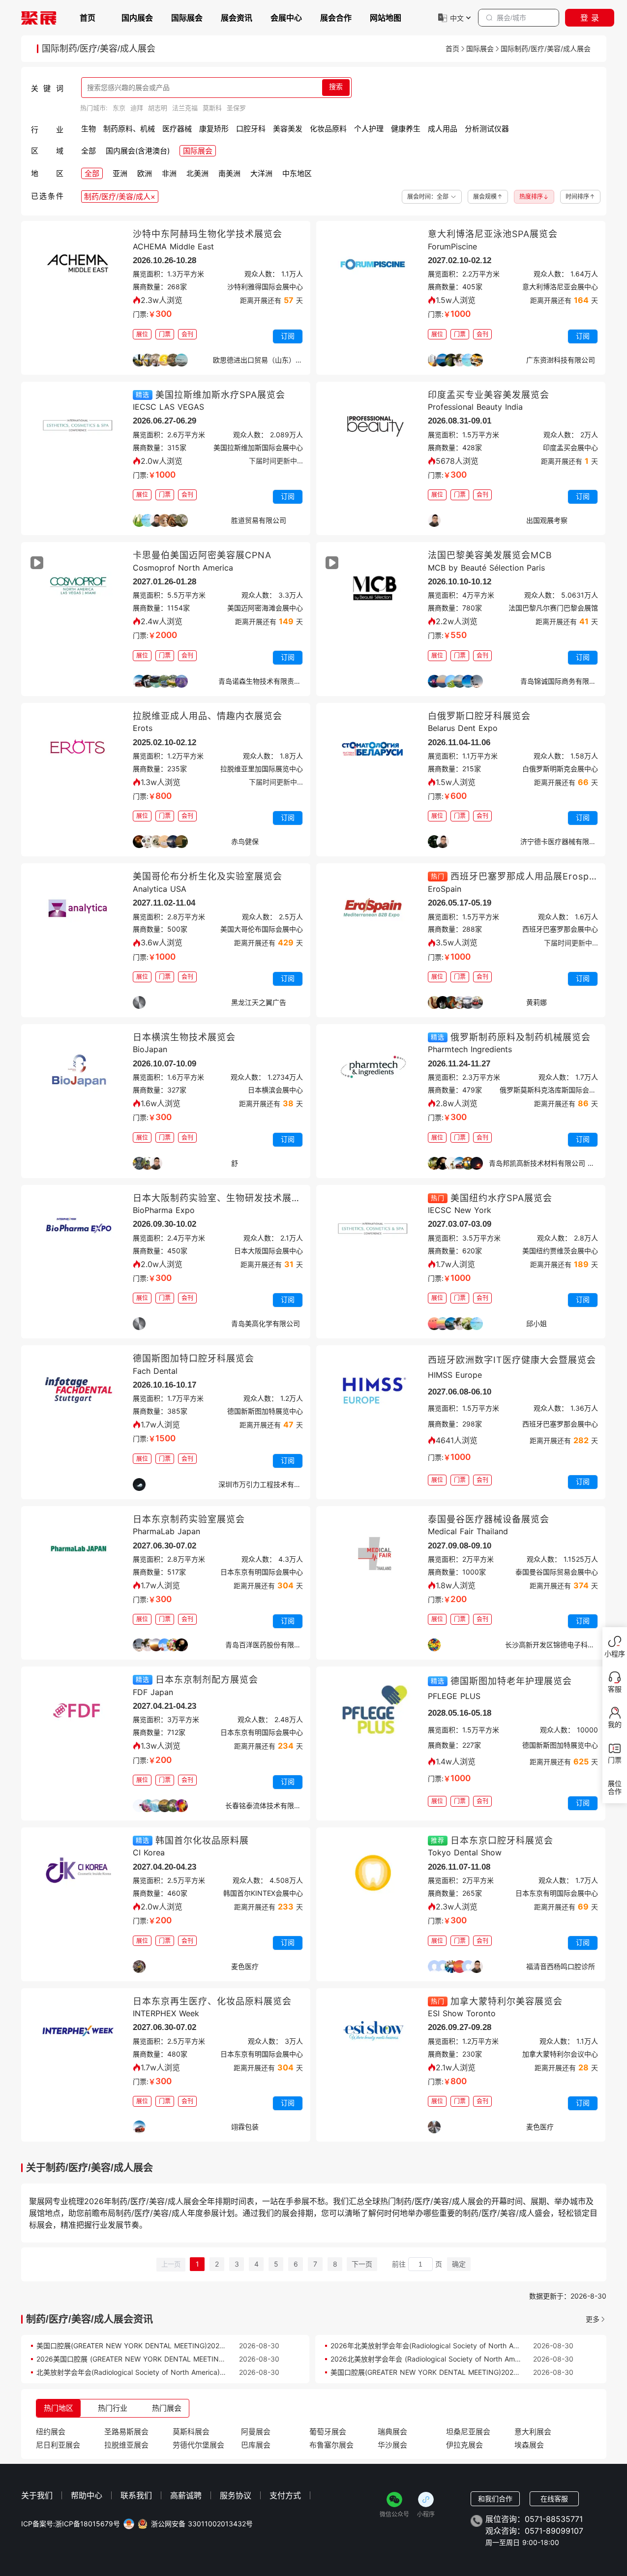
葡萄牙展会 (328, 2432)
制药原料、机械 (129, 129)
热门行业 (113, 2408)
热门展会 (167, 2408)
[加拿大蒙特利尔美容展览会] (373, 2035)
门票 (165, 334)
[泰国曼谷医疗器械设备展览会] (373, 1553)
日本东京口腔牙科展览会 (502, 1840)
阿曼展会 (256, 2432)
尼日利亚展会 (58, 2445)
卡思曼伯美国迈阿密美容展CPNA (202, 555)
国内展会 (137, 18)
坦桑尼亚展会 (468, 2432)
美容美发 (288, 129)
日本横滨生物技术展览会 (184, 1037)
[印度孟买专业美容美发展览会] (373, 428)
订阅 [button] (288, 336)
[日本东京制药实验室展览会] (78, 1553)
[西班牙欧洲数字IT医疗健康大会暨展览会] (373, 1392)
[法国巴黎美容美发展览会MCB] (373, 589)
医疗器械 (177, 129)
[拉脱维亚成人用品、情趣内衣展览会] (78, 750)
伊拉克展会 (464, 2445)
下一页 (362, 2264)
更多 (593, 2319)
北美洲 (197, 173)
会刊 (187, 334)
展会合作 (336, 18)
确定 (459, 2264)
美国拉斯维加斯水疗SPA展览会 (220, 395)
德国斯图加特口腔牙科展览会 (194, 1358)
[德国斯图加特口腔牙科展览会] (78, 1392)
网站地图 (386, 18)
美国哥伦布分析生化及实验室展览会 (208, 876)
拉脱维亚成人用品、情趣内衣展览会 (208, 716)
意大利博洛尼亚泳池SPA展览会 (493, 234)
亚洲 (120, 173)
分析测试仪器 (487, 129)
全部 (89, 151)
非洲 (169, 173)
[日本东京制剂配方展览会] (78, 1713)
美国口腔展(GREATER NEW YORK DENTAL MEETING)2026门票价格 (144, 2346)
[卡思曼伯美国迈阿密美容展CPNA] (78, 589)
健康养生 (406, 129)
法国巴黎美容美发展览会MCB (490, 555)
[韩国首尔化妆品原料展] (78, 1874)
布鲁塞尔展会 (331, 2445)
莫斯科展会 (191, 2432)
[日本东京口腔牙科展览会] (373, 1874)
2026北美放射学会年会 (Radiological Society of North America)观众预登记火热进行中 (466, 2359)
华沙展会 (392, 2445)
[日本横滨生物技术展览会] (78, 1071)
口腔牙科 (251, 129)
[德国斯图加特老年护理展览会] (373, 1713)
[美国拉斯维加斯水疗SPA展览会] (78, 428)
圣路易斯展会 (126, 2432)
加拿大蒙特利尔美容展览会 (507, 2001)
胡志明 (158, 108)
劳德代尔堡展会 (198, 2445)
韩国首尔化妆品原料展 (202, 1840)
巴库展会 (256, 2445)
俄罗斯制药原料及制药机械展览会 (521, 1037)
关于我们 (37, 2495)
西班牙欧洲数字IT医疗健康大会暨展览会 (512, 1360)
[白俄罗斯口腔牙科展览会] (373, 750)
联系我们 (136, 2495)
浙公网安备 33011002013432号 (202, 2524)
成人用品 (443, 129)
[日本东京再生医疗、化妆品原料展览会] (78, 2035)
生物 (89, 129)
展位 (142, 334)
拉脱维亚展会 (126, 2445)
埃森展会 (529, 2445)
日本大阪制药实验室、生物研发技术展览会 (222, 1198)
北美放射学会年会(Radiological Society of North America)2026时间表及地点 (157, 2372)
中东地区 (297, 173)
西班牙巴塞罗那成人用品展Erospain (527, 876)
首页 (88, 18)
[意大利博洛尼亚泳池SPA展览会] (373, 268)
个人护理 (369, 129)
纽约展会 (51, 2432)
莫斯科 (212, 108)
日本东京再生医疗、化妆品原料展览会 (212, 2001)
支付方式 (285, 2495)
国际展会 (187, 18)
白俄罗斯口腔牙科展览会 (479, 716)
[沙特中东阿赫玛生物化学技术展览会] (78, 268)
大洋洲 (261, 173)
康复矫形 (214, 129)
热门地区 (59, 2408)
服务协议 (236, 2495)
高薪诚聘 (186, 2495)
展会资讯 (237, 18)
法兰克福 (185, 108)
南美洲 (229, 173)
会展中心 (286, 18)
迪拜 (137, 108)
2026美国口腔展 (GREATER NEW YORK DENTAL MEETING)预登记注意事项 (155, 2359)
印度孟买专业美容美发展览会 (489, 395)
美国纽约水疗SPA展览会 (501, 1198)
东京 (119, 108)
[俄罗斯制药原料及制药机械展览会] (373, 1071)
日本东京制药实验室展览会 (189, 1519)
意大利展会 (533, 2432)
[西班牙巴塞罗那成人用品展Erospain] (373, 910)
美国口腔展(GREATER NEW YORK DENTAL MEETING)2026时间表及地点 (445, 2372)
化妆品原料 (328, 129)
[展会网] (39, 18)
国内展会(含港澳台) (138, 151)
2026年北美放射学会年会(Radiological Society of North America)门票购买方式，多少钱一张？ (479, 2346)
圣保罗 (236, 108)
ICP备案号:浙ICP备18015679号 (71, 2524)
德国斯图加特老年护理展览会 (511, 1681)
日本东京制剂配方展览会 (207, 1680)
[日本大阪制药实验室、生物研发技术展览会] (78, 1232)
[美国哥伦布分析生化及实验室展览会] (78, 910)
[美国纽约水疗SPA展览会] (373, 1232)
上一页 (171, 2264)
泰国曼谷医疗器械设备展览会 (489, 1519)
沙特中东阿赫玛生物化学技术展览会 (208, 234)
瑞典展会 (392, 2432)
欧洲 (145, 173)
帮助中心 (87, 2495)
